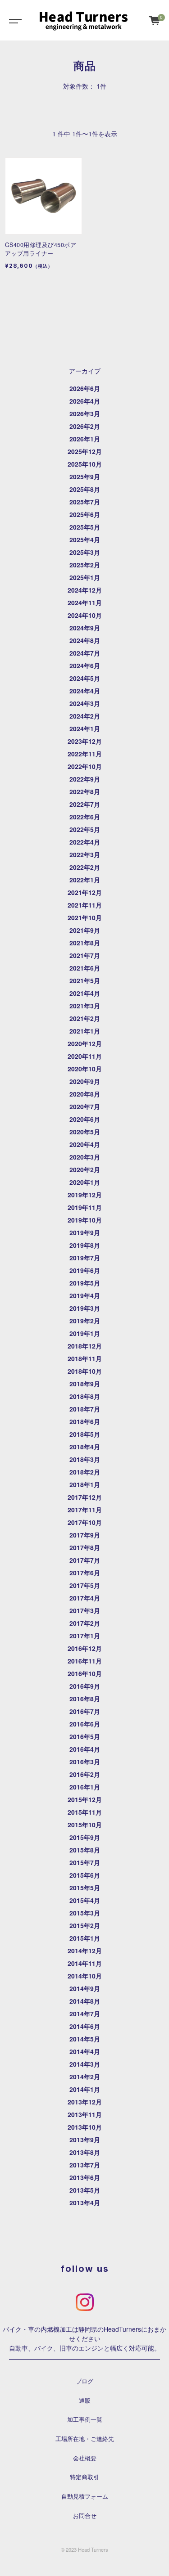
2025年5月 (85, 527)
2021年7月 (85, 955)
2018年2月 (85, 1472)
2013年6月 (85, 2177)
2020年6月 (85, 1119)
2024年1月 (85, 728)
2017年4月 (85, 1598)
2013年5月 (85, 2190)
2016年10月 (85, 1673)
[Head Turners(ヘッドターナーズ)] (84, 20)
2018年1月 (85, 1484)
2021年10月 (85, 917)
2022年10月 (85, 766)
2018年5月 (85, 1434)
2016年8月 (85, 1699)
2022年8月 (85, 791)
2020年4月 (85, 1144)
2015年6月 (85, 1875)
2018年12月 (85, 1346)
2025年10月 (85, 464)
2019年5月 (85, 1283)
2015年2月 (85, 1925)
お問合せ (85, 2516)
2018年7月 (85, 1409)
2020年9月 (85, 1081)
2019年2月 (85, 1321)
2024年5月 (85, 678)
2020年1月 (85, 1182)
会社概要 (85, 2458)
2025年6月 (85, 514)
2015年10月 (85, 1825)
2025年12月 (85, 451)
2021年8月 (85, 943)
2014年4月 (85, 2051)
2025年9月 (85, 477)
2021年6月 (85, 968)
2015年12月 (85, 1799)
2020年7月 (85, 1106)
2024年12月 (85, 590)
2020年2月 (85, 1169)
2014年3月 (85, 2064)
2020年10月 (85, 1069)
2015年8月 (85, 1850)
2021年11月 (85, 905)
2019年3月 (85, 1308)
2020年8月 (85, 1094)
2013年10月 (85, 2127)
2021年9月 (85, 930)
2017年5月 (85, 1585)
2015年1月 (85, 1938)
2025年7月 (85, 502)
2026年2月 (85, 426)
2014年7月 (85, 2014)
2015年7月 (85, 1862)
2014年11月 (85, 1963)
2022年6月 (85, 817)
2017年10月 (85, 1522)
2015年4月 (85, 1900)
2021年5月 (85, 980)
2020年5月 (85, 1132)
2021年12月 (85, 892)
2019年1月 (85, 1333)
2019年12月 (85, 1195)
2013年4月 (85, 2203)
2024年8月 (85, 640)
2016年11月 (85, 1661)
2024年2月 (85, 716)
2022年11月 (85, 754)
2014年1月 (85, 2089)
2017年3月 (85, 1610)
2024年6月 (85, 665)
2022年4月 (85, 842)
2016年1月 (85, 1787)
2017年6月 (85, 1573)
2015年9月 (85, 1837)
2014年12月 (85, 1951)
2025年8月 (85, 489)
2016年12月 (85, 1648)
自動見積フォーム (85, 2496)
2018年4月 (85, 1447)
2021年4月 (85, 993)
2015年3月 (85, 1913)
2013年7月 (85, 2165)
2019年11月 (85, 1207)
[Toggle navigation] (14, 20)
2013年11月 (85, 2114)
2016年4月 (85, 1749)
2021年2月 (85, 1018)
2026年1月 (85, 439)
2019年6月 (85, 1270)
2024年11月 (85, 602)
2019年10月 (85, 1220)
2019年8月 (85, 1245)
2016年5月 (85, 1736)
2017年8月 (85, 1547)
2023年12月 (85, 741)
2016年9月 (85, 1686)
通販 (85, 2401)
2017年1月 (85, 1636)
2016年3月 (85, 1762)
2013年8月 (85, 2152)
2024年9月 (85, 628)
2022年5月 (85, 829)
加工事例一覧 (85, 2419)
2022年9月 (85, 779)
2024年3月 (85, 703)
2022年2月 (85, 867)
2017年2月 (85, 1623)
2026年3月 (85, 414)
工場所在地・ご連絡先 (85, 2439)
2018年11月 (85, 1358)
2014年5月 (85, 2039)
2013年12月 (85, 2102)
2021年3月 (85, 1006)
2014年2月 (85, 2077)
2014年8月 (85, 2001)
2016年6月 (85, 1724)
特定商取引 (84, 2477)
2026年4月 (85, 401)
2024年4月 (85, 691)
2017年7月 (85, 1560)
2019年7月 (85, 1258)
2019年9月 (85, 1232)
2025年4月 (85, 539)
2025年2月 (85, 565)
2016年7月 (85, 1711)
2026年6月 (85, 388)
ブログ (84, 2381)
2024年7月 (85, 653)
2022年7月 (85, 804)
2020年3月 (85, 1157)
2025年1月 (85, 577)
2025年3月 (85, 552)
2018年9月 (85, 1384)
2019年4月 (85, 1295)
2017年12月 (85, 1497)
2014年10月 (85, 1976)
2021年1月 (85, 1031)
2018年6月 (85, 1421)
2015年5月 (85, 1888)
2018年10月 (85, 1371)
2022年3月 (85, 854)
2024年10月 (85, 615)
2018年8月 (85, 1396)
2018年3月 (85, 1459)
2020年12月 (85, 1043)
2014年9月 (85, 1988)
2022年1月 (85, 880)
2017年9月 (85, 1535)
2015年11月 (85, 1812)
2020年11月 (85, 1056)
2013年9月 (85, 2140)
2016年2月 (85, 1774)
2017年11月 (85, 1510)
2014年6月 (85, 2026)
